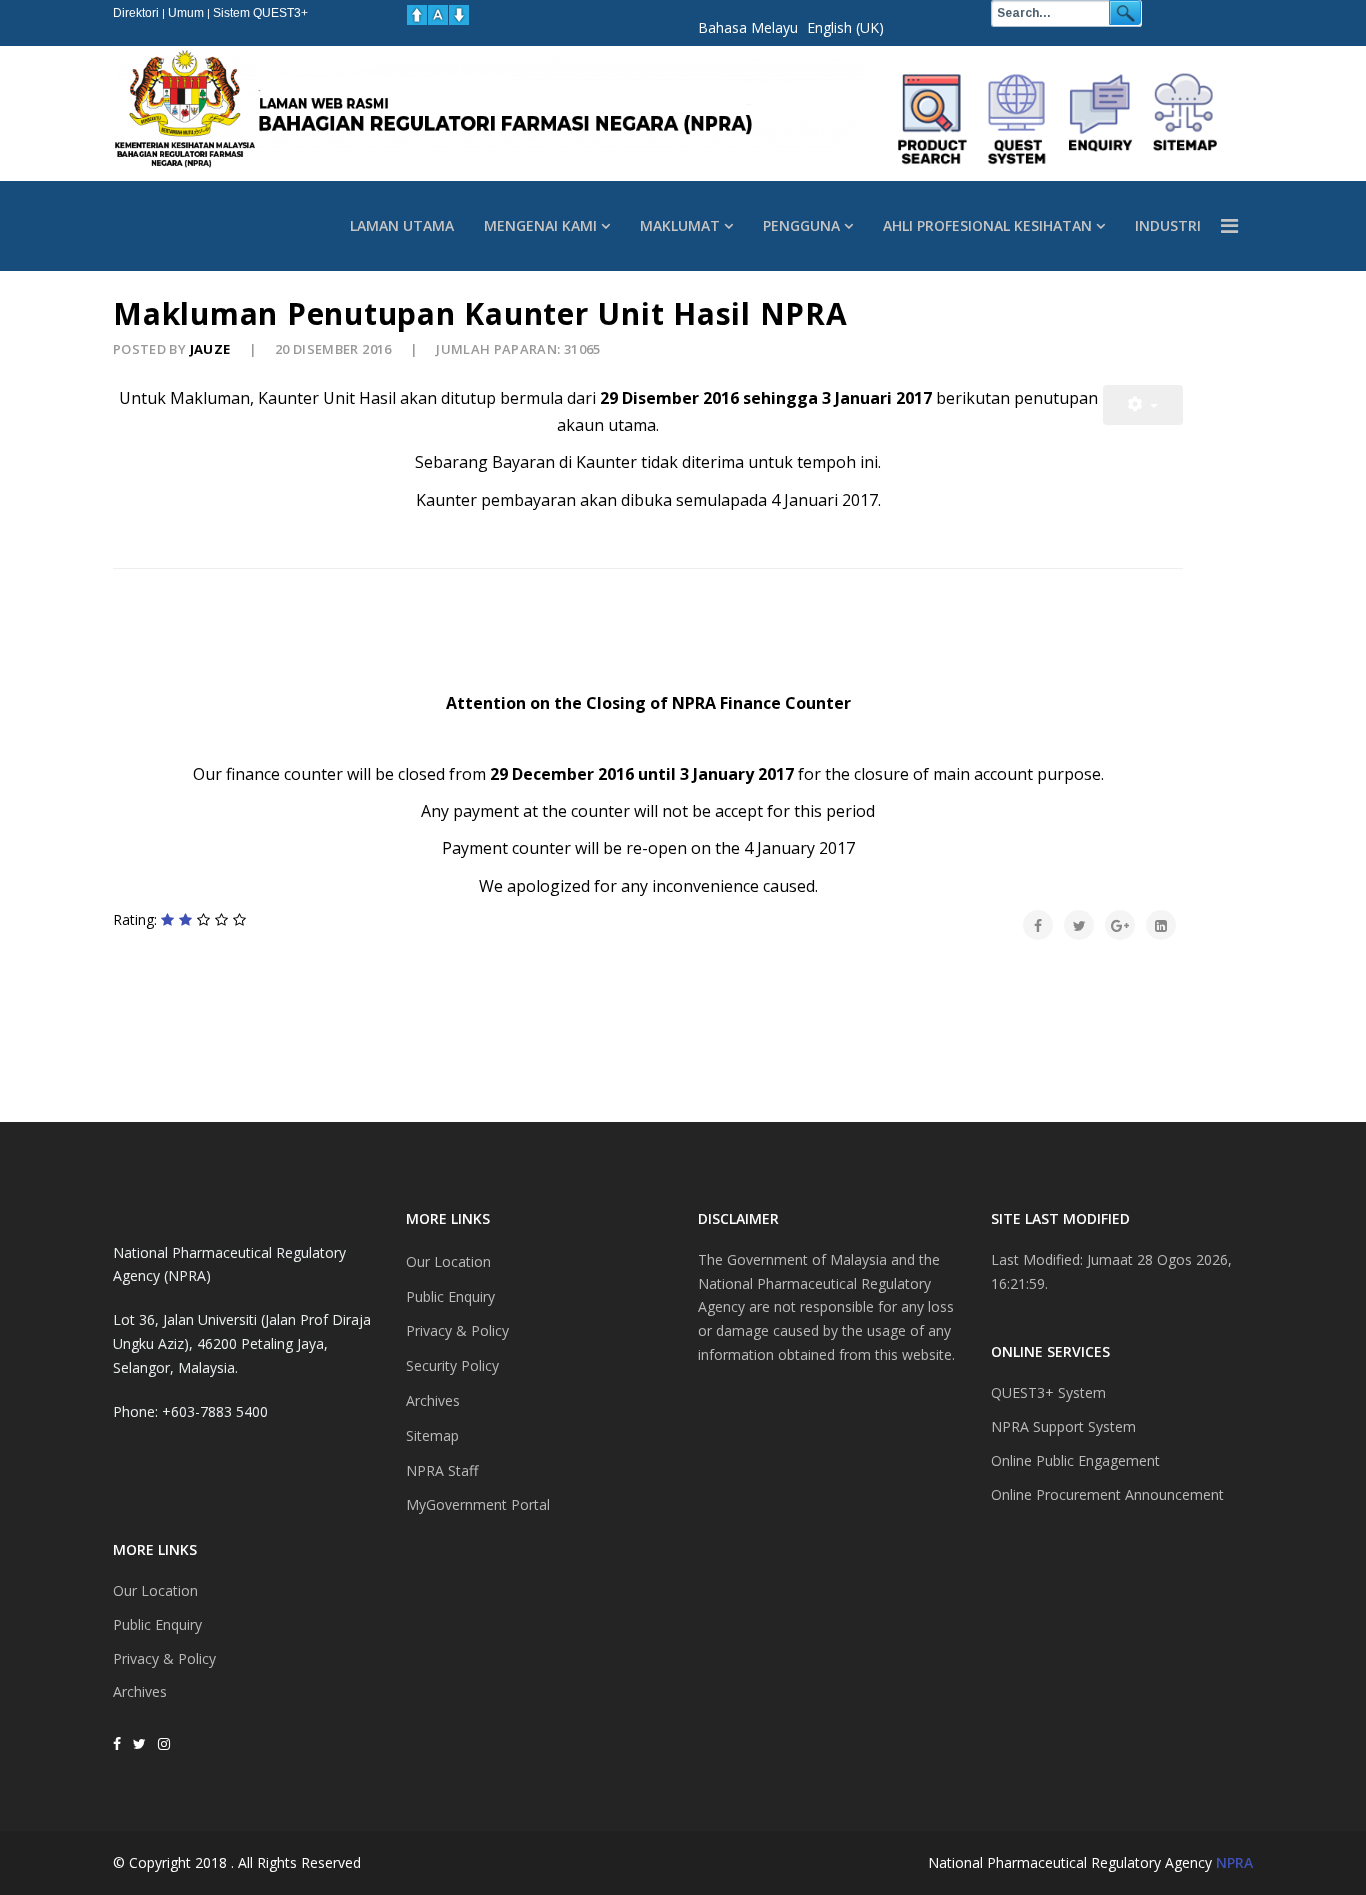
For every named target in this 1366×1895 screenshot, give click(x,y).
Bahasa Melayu (748, 27)
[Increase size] (417, 15)
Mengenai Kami (540, 225)
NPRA (1234, 1862)
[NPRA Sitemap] (1185, 119)
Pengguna (801, 225)
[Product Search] (933, 119)
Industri (1168, 225)
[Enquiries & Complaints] (1101, 119)
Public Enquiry (157, 1624)
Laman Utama (402, 225)
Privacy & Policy (164, 1658)
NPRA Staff (442, 1470)
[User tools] (1143, 405)
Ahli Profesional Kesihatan (987, 225)
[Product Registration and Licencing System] (1017, 119)
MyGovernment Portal (478, 1504)
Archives (140, 1691)
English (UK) (845, 27)
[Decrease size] (459, 15)
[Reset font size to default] (438, 15)
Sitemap (432, 1435)
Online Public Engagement (1075, 1460)
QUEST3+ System (1048, 1392)
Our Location (155, 1590)
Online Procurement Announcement (1107, 1494)
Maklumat (680, 225)
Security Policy (452, 1365)
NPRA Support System (1063, 1426)
